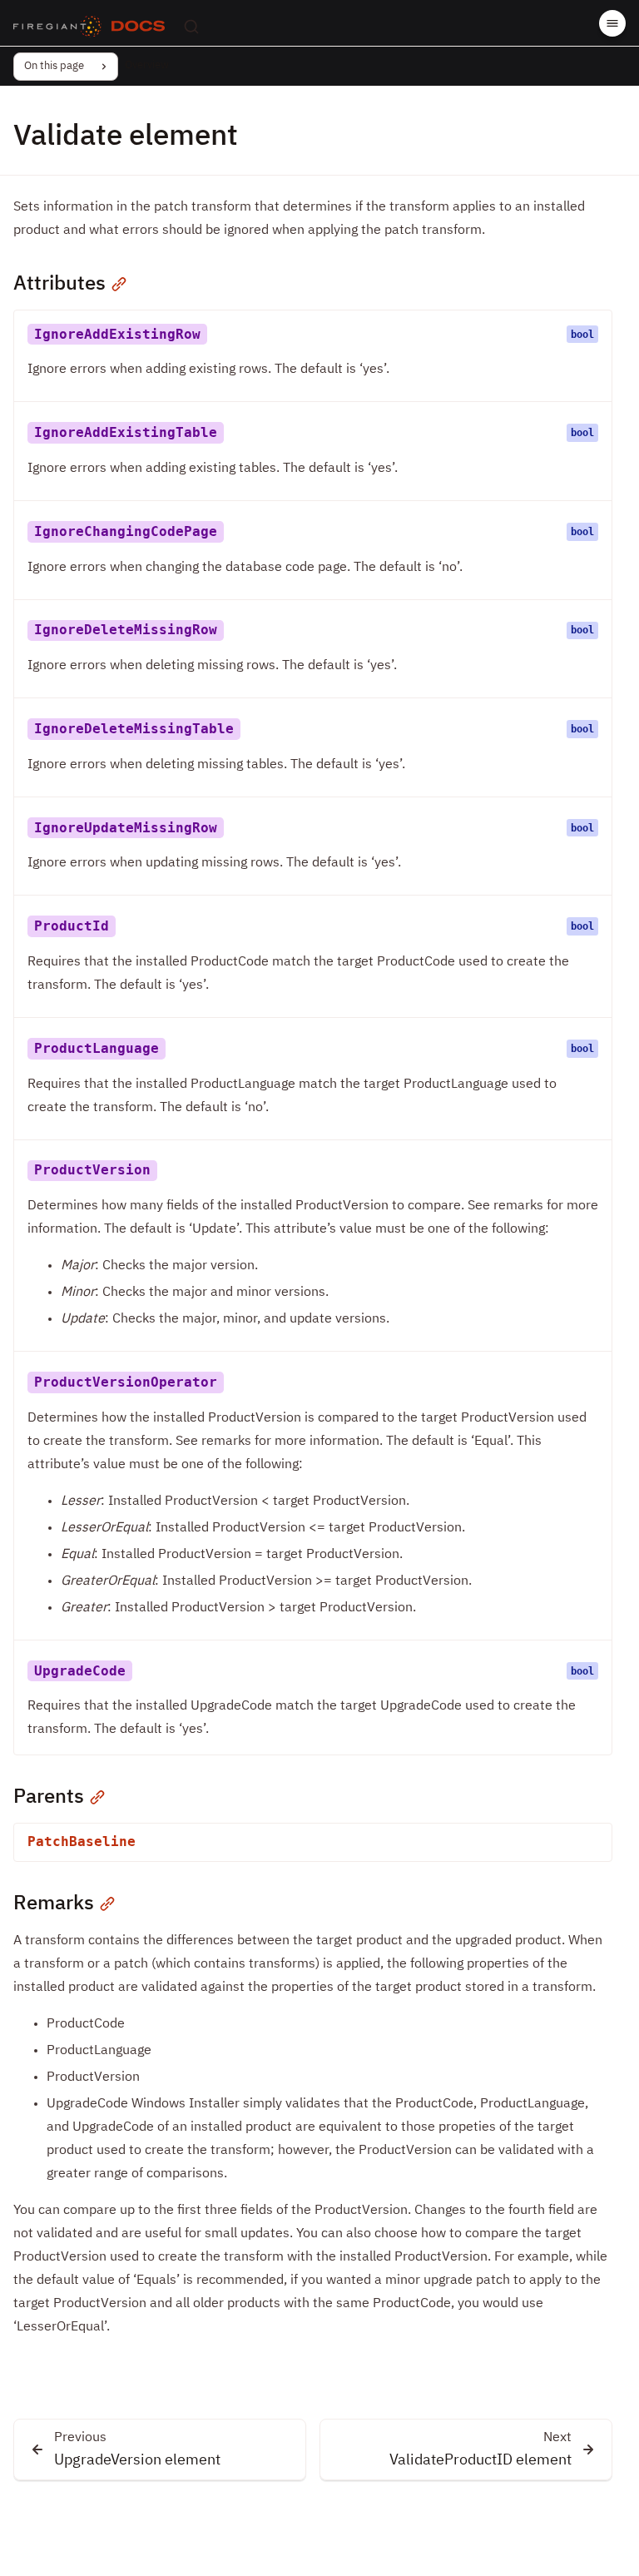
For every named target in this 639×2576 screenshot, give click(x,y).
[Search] (191, 27)
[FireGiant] (57, 27)
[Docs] (138, 27)
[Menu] (612, 23)
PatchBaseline (82, 1841)
